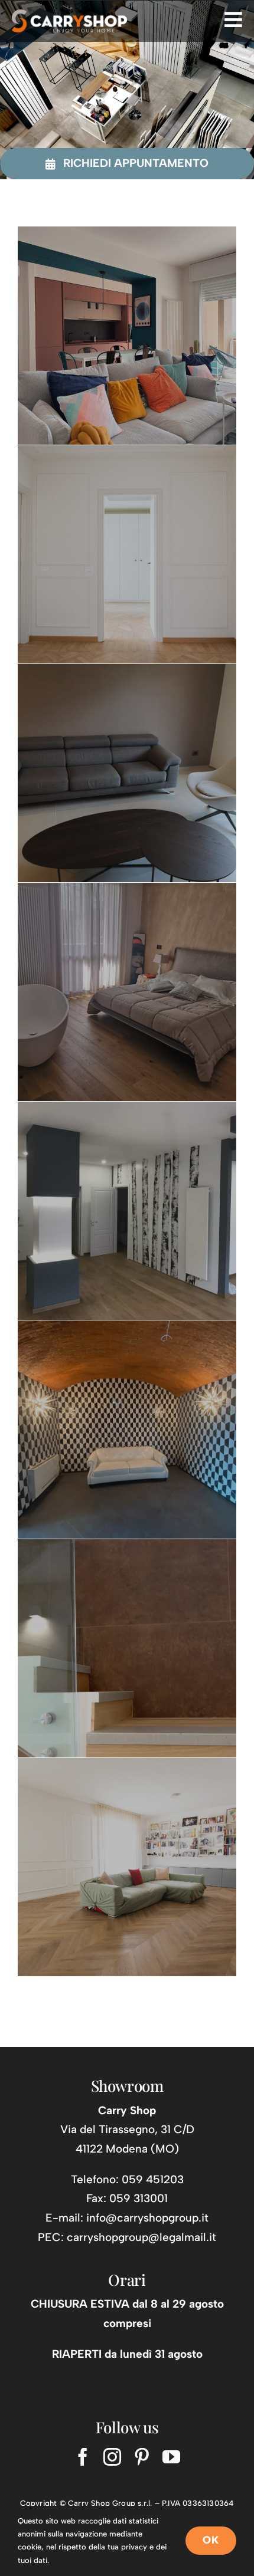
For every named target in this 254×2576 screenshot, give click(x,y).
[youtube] (171, 2457)
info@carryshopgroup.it (147, 2218)
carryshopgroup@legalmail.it (141, 2237)
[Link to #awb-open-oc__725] (233, 19)
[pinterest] (142, 2457)
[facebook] (83, 2457)
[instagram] (112, 2457)
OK (211, 2540)
